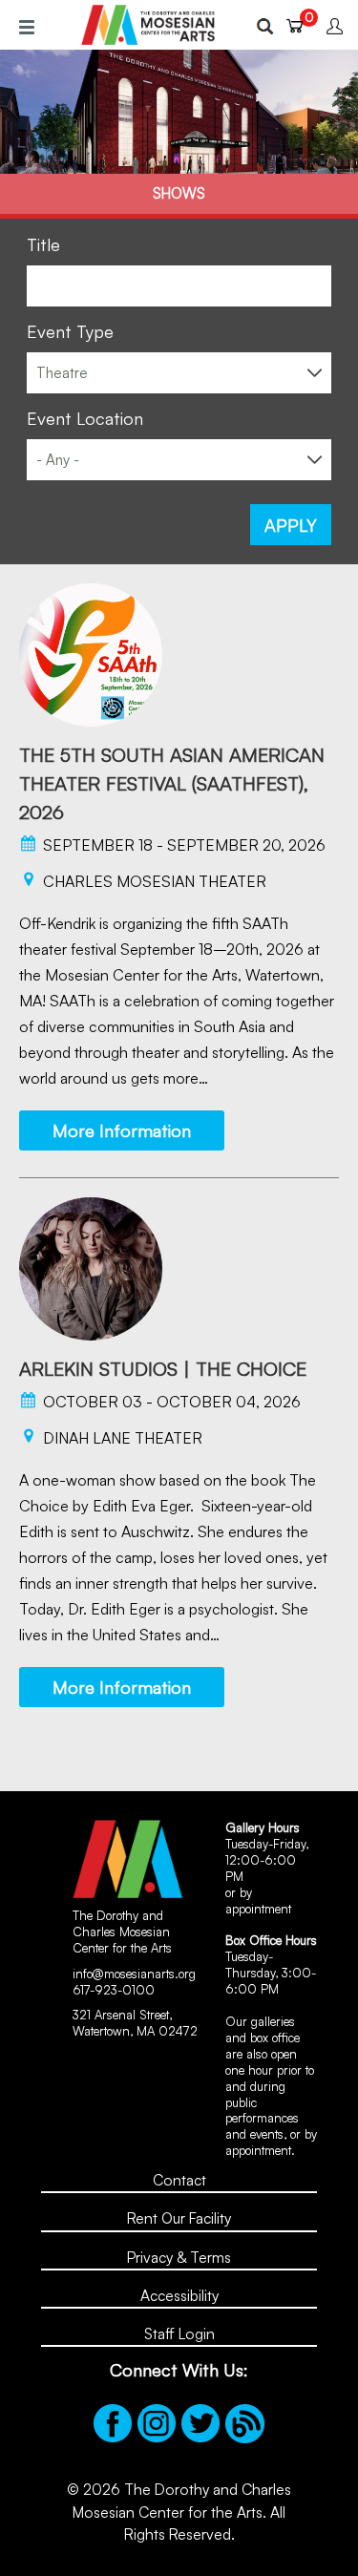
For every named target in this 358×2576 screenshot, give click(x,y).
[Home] (148, 25)
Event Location (85, 418)
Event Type (70, 331)
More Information (122, 1130)
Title (43, 244)
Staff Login (179, 2333)
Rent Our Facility (179, 2218)
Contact (179, 2180)
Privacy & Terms (179, 2257)
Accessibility (179, 2295)
